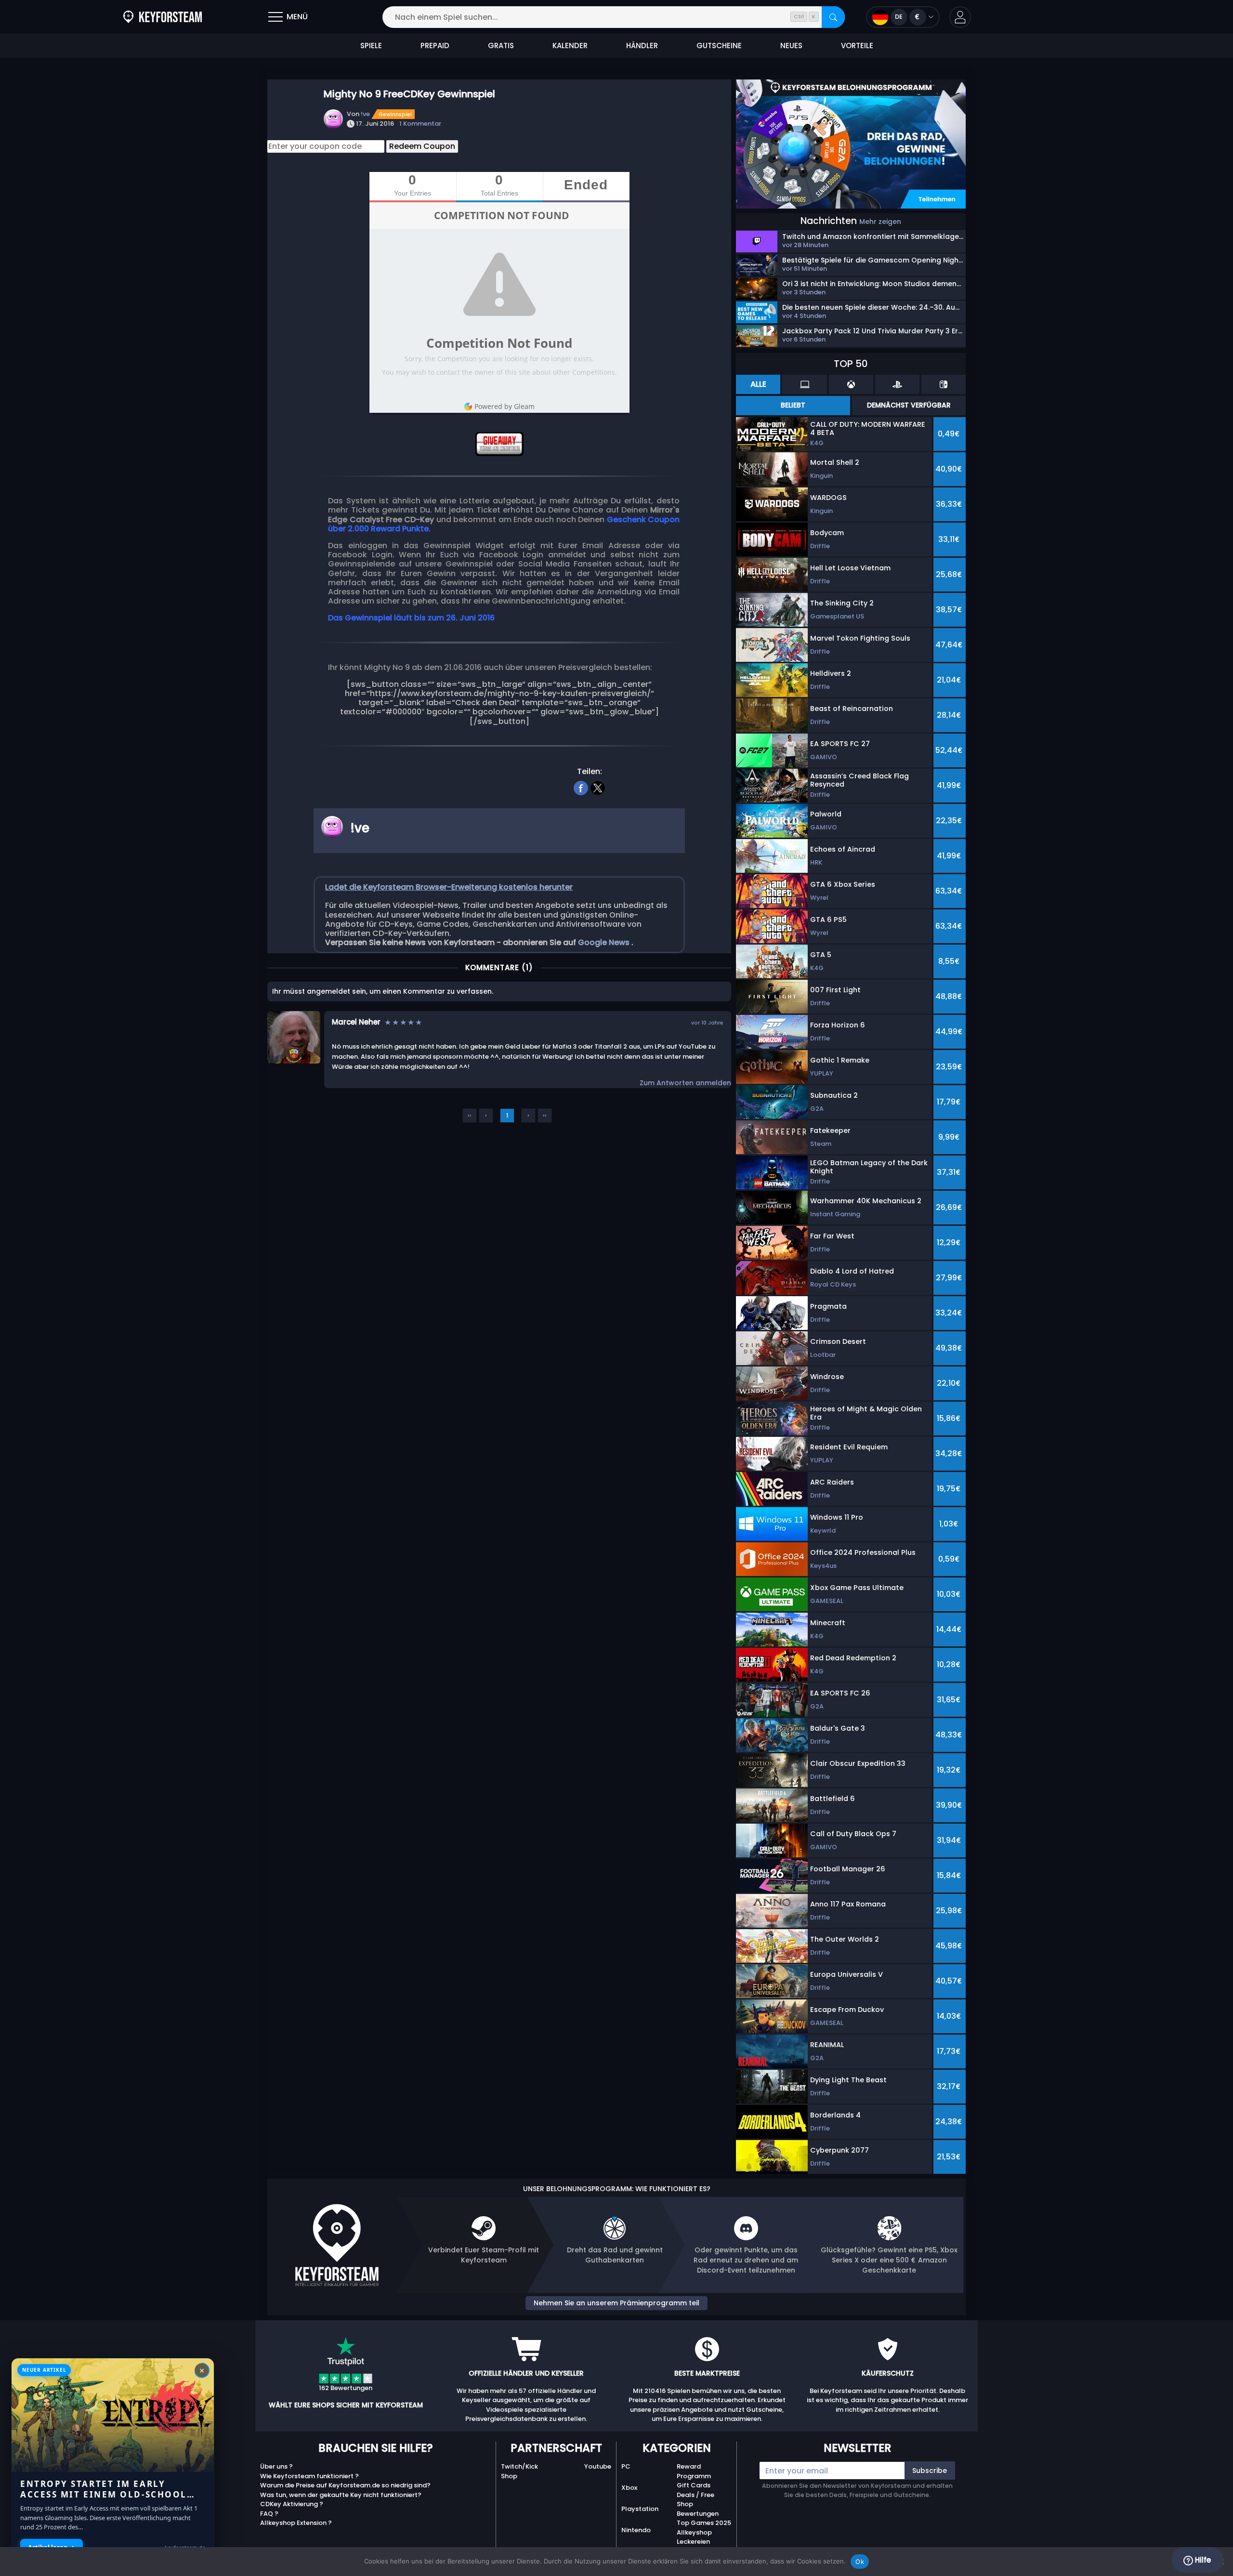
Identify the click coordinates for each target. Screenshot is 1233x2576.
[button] (960, 17)
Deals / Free (695, 2495)
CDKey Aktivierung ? (292, 2504)
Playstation (640, 2509)
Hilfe (1202, 2560)
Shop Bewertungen (698, 2509)
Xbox (629, 2488)
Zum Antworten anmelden (685, 1083)
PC (626, 2466)
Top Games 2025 (704, 2523)
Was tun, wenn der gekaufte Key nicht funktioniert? (341, 2495)
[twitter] (598, 787)
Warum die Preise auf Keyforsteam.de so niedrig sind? (345, 2485)
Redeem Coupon (422, 146)
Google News (605, 942)
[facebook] (581, 787)
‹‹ (470, 1115)
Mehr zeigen (880, 222)
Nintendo (636, 2530)
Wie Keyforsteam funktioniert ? (309, 2476)
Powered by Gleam (505, 406)
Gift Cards (694, 2485)
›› (545, 1115)
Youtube (598, 2466)
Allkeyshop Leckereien (694, 2537)
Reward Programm (694, 2471)
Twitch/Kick (519, 2466)
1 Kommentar (420, 124)
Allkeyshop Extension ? (296, 2523)
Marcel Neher (356, 1022)
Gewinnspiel (395, 114)
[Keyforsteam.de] (163, 17)
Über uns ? (276, 2466)
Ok (860, 2562)
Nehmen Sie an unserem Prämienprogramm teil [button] (616, 2303)
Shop (509, 2476)
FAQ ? (269, 2514)
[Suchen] (833, 17)
